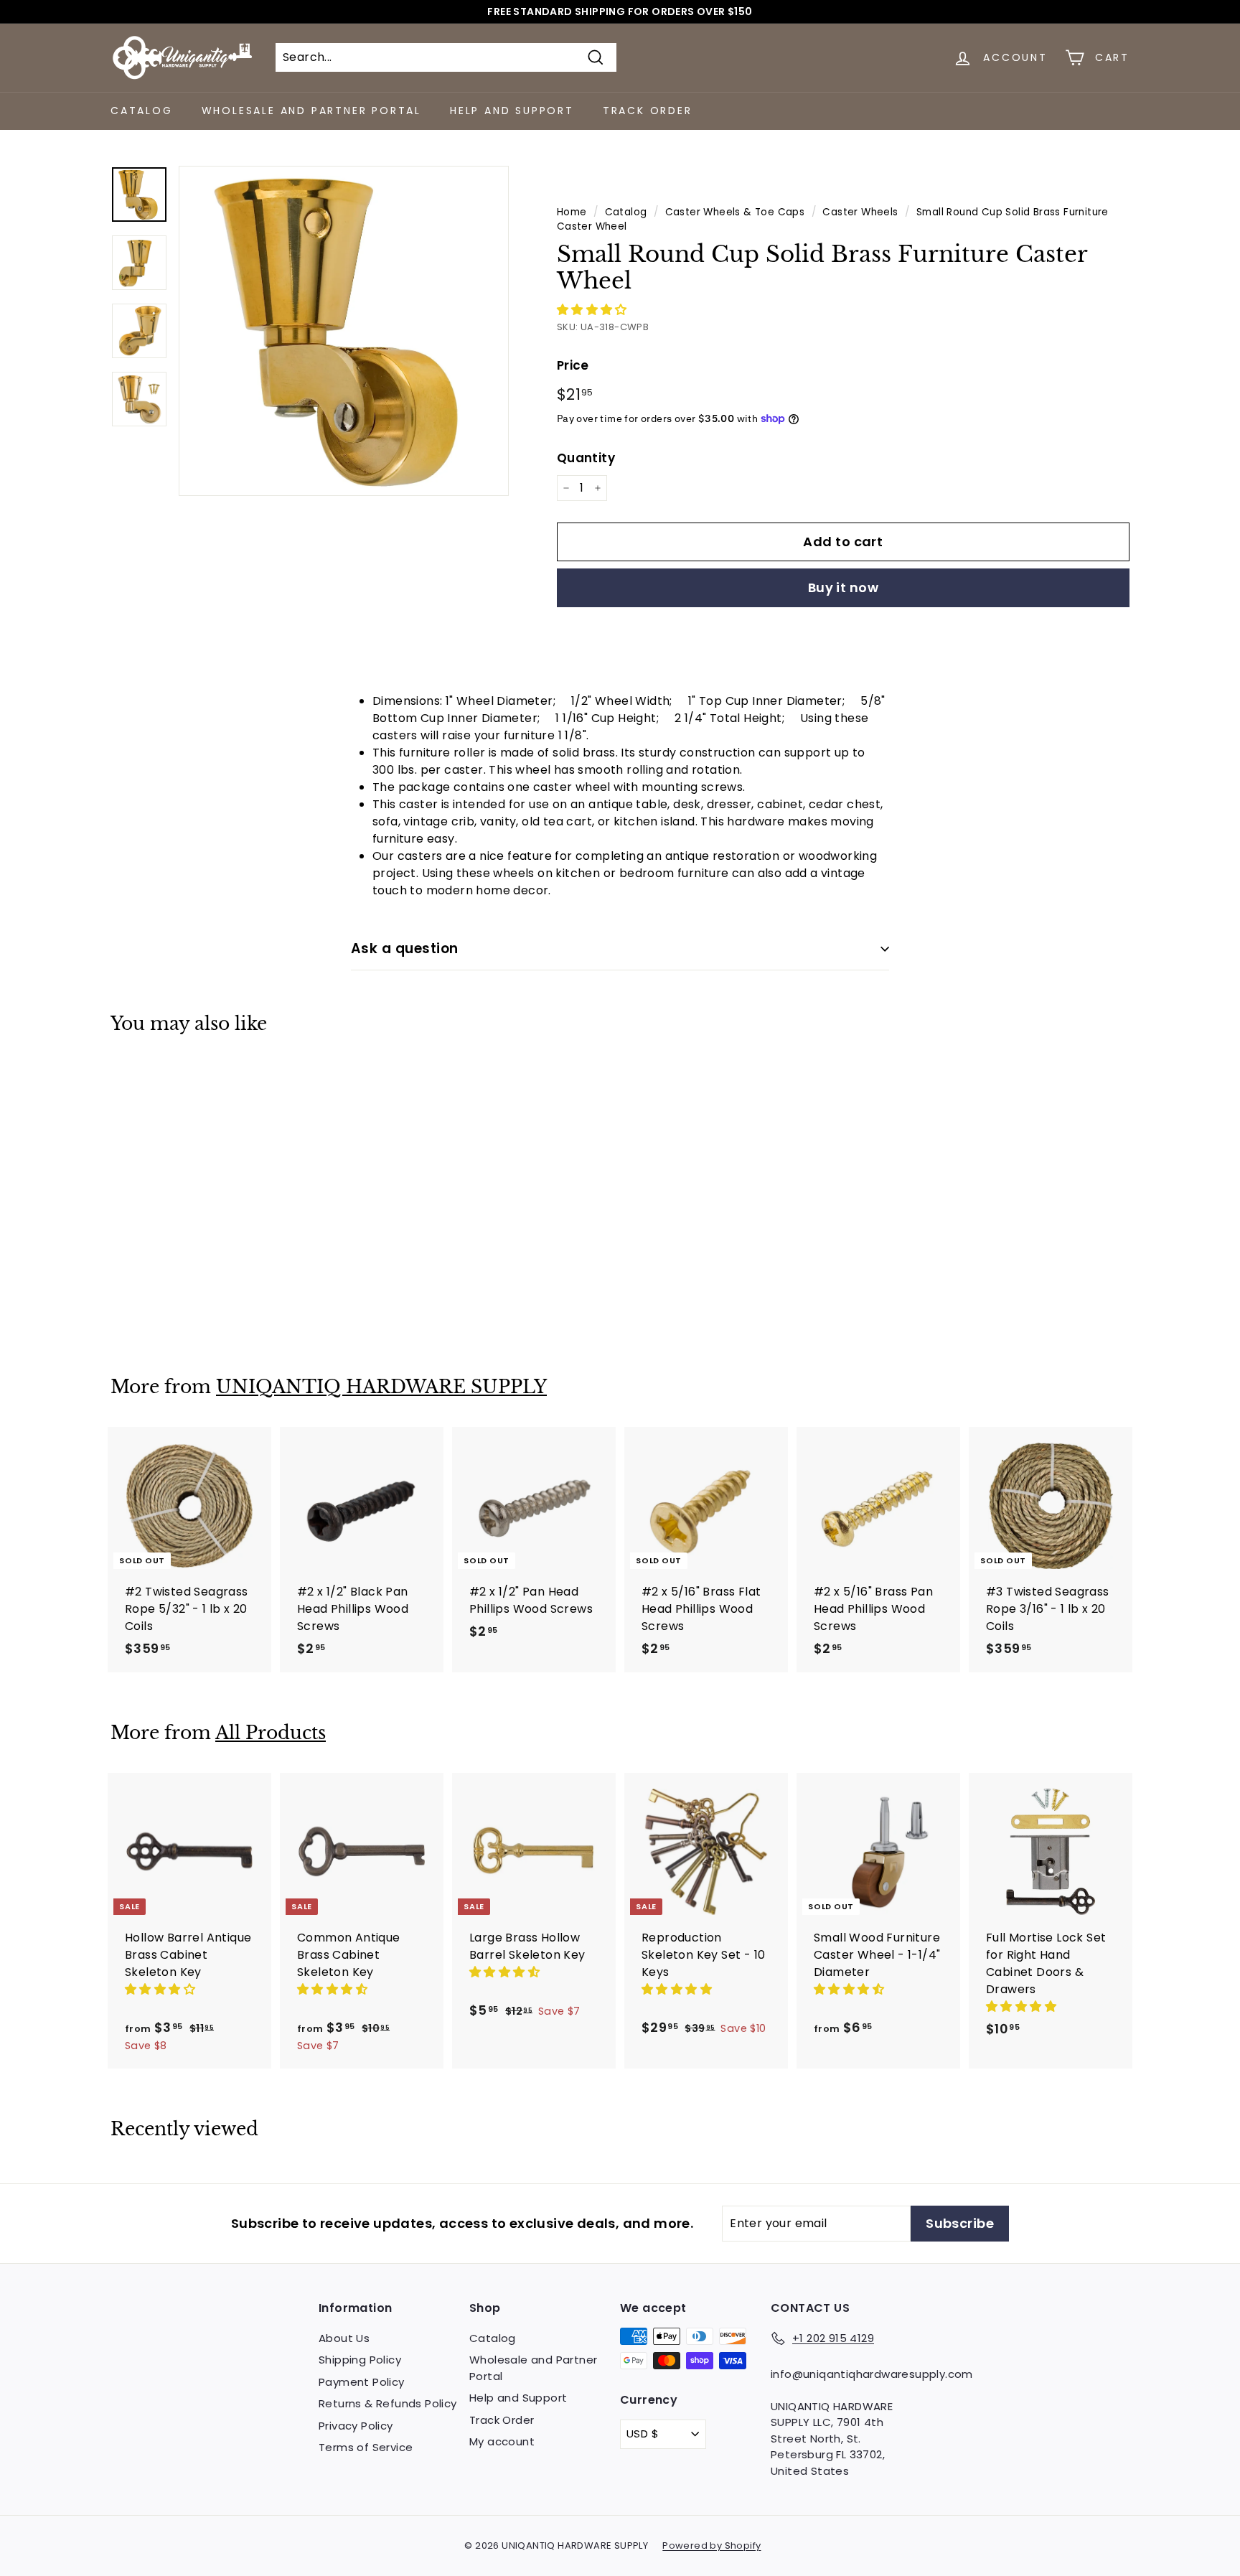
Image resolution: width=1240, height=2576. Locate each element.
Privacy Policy (356, 2426)
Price (573, 365)
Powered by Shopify (711, 2545)
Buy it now (844, 587)
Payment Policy (362, 2382)
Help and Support (512, 111)
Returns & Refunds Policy (388, 2403)
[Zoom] (344, 331)
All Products (271, 1733)
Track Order (648, 111)
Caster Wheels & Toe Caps (735, 212)
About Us (344, 2338)
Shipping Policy (360, 2360)
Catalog (142, 111)
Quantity (586, 458)
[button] (593, 310)
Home (572, 212)
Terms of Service (366, 2447)
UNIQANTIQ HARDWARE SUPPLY (381, 1387)
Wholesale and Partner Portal (311, 111)
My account (502, 2441)
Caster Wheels (860, 212)
